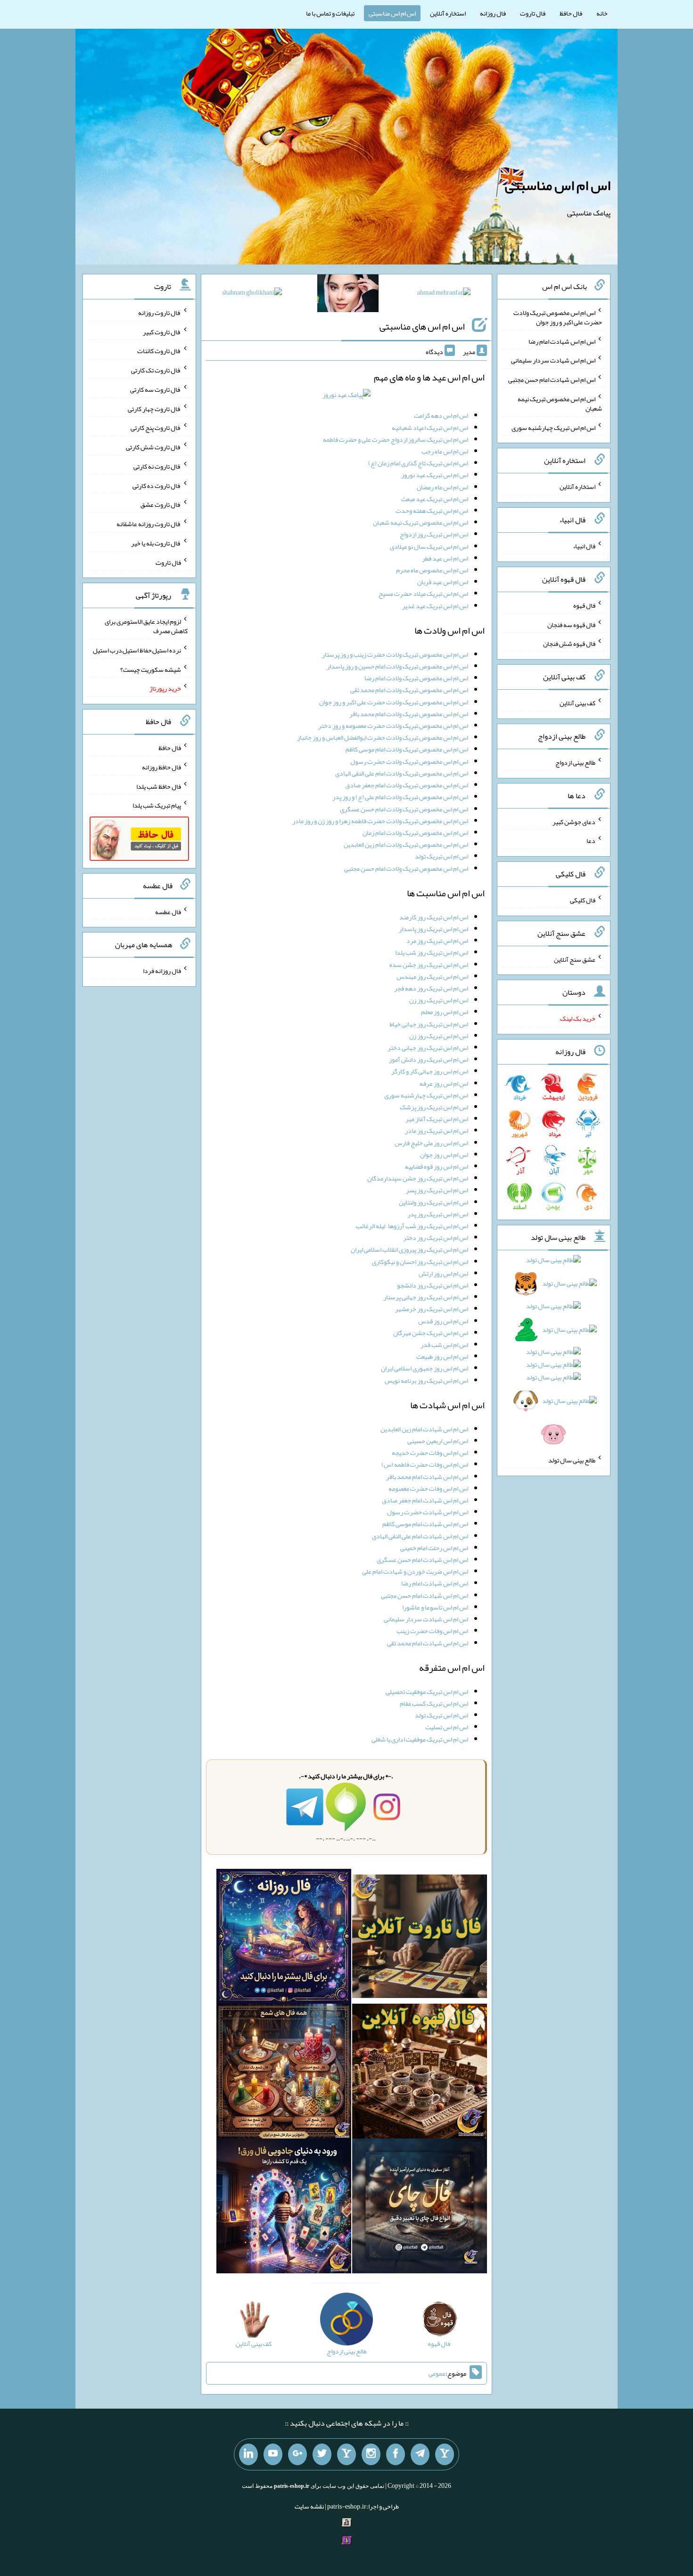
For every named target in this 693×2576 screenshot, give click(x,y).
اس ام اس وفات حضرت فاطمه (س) (425, 1464)
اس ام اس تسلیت (447, 1727)
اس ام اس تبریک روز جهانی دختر (428, 1048)
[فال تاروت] (420, 1938)
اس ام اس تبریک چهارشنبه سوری (426, 1095)
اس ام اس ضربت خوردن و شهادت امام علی (415, 1571)
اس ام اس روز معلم (445, 1012)
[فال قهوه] (420, 2073)
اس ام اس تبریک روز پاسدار (433, 929)
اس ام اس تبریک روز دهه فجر (431, 988)
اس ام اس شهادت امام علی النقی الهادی (420, 1536)
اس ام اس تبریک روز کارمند (434, 917)
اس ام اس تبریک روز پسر (437, 1190)
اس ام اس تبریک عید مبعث (435, 499)
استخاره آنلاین (448, 13)
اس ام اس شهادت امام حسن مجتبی (425, 1595)
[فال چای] (420, 2208)
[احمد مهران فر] (444, 294)
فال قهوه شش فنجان (569, 644)
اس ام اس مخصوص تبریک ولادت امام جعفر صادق (407, 785)
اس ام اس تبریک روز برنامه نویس (426, 1380)
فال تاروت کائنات (159, 351)
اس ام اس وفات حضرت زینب (432, 1631)
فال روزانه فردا (162, 971)
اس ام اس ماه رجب (445, 451)
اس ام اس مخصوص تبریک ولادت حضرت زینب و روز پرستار (395, 654)
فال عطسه (168, 911)
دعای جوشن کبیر (574, 821)
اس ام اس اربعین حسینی (438, 1441)
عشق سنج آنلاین (575, 959)
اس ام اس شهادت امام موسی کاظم (425, 1524)
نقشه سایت (309, 2506)
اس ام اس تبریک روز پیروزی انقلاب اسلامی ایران (409, 1249)
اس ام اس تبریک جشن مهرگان (431, 1333)
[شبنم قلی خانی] (252, 294)
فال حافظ (571, 13)
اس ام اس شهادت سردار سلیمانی (426, 1619)
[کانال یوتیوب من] (273, 2454)
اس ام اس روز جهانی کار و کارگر (430, 1071)
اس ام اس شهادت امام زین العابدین (424, 1429)
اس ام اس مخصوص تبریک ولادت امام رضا (416, 678)
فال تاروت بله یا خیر (156, 543)
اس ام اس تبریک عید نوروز (435, 475)
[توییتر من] (322, 2454)
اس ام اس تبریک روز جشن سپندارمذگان (418, 1178)
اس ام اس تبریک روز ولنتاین (433, 1202)
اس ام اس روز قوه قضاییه (437, 1166)
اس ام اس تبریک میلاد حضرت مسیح (423, 594)
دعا (591, 841)
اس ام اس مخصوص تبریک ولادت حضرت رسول (409, 761)
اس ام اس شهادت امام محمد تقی (428, 1643)
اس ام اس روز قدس (443, 1321)
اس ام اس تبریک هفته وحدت (432, 511)
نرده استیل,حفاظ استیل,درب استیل (137, 650)
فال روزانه (493, 13)
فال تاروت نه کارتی (157, 466)
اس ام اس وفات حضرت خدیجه (430, 1453)
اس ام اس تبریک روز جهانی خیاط (429, 1024)
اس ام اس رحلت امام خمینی (434, 1548)
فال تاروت (533, 13)
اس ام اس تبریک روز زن (439, 1000)
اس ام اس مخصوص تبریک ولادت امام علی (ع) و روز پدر (400, 797)
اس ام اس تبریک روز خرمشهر (432, 1309)
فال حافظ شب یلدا (159, 786)
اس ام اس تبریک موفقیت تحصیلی (427, 1692)
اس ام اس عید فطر (445, 558)
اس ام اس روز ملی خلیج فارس (431, 1143)
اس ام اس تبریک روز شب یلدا (432, 952)
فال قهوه (584, 605)
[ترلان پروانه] (348, 295)
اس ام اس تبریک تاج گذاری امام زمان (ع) (418, 463)
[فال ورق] (284, 2208)
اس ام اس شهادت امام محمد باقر (427, 1477)
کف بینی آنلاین (577, 703)
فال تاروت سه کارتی (156, 389)
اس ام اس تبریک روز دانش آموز (429, 1059)
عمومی (437, 2373)
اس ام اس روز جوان (444, 1155)
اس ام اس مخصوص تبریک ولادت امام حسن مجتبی (406, 868)
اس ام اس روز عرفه (444, 1083)
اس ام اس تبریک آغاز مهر (437, 1119)
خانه (602, 13)
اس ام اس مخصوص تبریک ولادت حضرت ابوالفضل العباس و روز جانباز (383, 737)
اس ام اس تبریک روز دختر (436, 1238)
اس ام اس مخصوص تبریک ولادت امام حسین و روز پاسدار (397, 666)
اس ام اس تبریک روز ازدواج (434, 534)
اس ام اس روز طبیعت (442, 1356)
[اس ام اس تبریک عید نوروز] (346, 397)
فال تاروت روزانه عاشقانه (149, 524)
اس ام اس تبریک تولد (441, 856)
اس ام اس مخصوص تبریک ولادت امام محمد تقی (409, 690)
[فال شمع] (284, 2073)
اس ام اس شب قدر (444, 1345)
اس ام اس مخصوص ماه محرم (432, 570)
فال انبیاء (584, 546)
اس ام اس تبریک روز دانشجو (433, 1285)
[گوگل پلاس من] (297, 2454)
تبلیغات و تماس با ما (330, 13)
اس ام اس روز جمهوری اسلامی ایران (425, 1368)
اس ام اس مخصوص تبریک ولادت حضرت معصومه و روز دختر (393, 726)
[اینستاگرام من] (371, 2454)
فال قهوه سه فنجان (571, 624)
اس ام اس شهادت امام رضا (435, 1583)
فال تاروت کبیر (162, 331)
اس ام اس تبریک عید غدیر (435, 606)
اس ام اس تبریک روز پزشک (434, 1107)
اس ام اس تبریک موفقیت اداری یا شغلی (420, 1739)
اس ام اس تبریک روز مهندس (432, 976)
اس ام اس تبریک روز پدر (438, 1214)
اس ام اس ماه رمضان (442, 487)
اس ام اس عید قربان (443, 582)
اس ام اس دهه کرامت (441, 415)
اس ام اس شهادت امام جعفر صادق (425, 1500)
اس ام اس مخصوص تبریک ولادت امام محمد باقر (409, 714)
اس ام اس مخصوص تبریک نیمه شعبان (421, 522)
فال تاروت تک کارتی (156, 370)
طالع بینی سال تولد (572, 1460)
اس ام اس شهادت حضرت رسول (428, 1512)
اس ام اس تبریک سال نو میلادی (429, 546)
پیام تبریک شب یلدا (157, 805)
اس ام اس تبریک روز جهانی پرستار (426, 1297)
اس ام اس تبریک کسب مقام (434, 1703)
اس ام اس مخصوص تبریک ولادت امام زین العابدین (406, 844)
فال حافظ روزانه (161, 767)
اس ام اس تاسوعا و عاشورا (435, 1607)
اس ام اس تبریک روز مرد (437, 941)
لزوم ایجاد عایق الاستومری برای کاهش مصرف (146, 626)
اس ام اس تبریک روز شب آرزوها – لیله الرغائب (412, 1226)
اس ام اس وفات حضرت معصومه (428, 1488)
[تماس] (346, 2454)
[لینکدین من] (248, 2454)
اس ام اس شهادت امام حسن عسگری (422, 1560)
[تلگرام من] (420, 2454)
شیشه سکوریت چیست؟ (151, 669)
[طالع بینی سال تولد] (554, 1350)
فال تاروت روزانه (160, 313)
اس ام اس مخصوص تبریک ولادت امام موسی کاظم (407, 749)
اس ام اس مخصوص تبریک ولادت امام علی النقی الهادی (402, 773)
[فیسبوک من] (396, 2454)
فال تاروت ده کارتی (157, 485)
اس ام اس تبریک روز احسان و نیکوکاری (420, 1262)
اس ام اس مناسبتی (392, 13)
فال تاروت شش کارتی (153, 447)
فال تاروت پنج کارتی (156, 428)
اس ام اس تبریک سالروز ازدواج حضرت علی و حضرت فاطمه (396, 439)
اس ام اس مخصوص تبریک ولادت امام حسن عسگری (404, 809)
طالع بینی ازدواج (575, 762)
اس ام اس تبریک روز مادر (437, 1131)
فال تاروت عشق (161, 504)
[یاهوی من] (445, 2454)
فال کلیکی (583, 900)
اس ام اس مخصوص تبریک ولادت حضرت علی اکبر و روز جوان (394, 702)
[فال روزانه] (284, 1938)
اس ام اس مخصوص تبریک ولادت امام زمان (415, 833)
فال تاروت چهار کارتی (154, 408)
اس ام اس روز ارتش (443, 1273)
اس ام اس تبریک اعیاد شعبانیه (430, 428)
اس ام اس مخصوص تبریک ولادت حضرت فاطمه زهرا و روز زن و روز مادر (380, 821)
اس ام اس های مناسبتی (422, 326)
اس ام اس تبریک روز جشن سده (429, 965)
